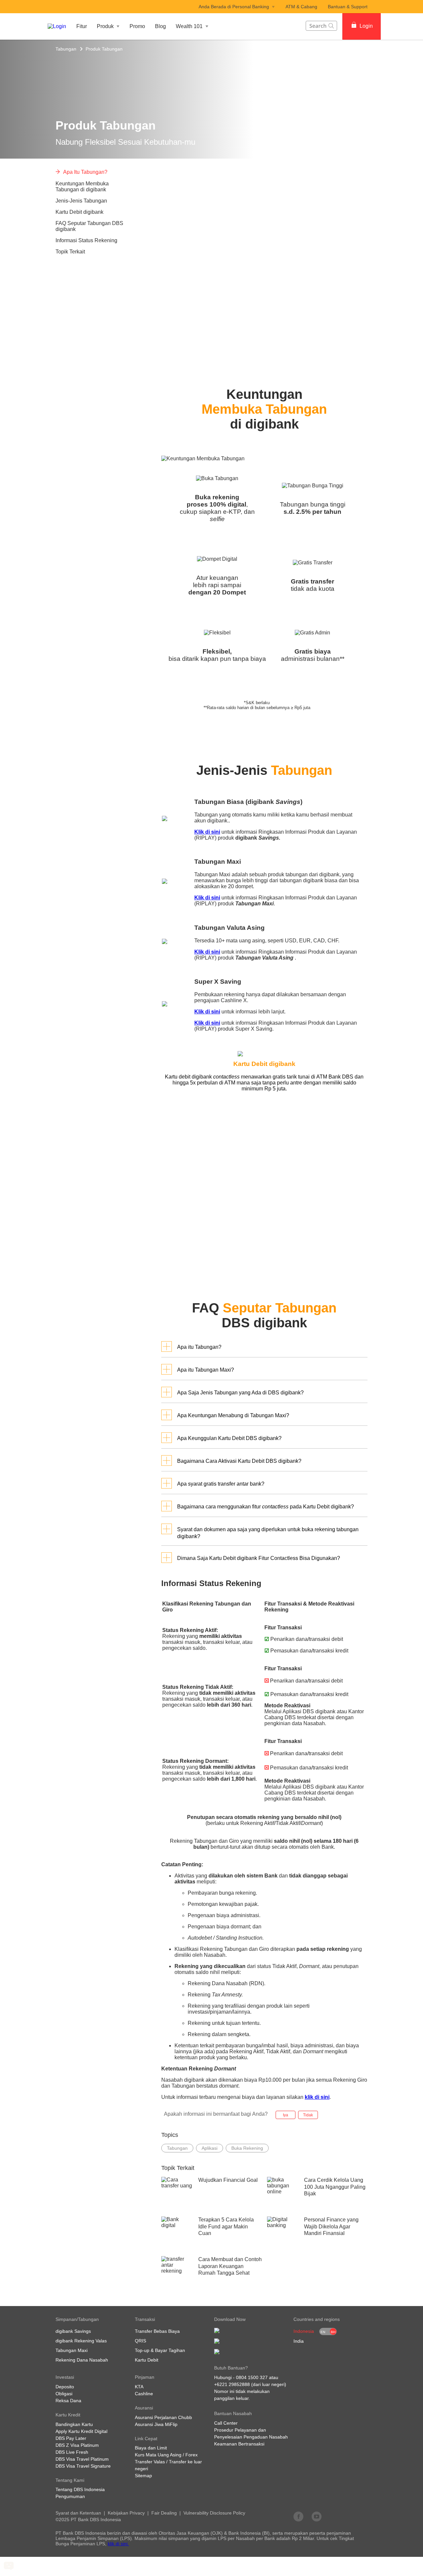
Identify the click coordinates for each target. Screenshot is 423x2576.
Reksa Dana (68, 2401)
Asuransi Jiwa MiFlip (156, 2424)
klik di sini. (118, 2544)
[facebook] (298, 2516)
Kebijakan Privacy (126, 2513)
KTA (139, 2387)
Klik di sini (207, 832)
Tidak (308, 2115)
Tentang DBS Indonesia (80, 2489)
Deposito (65, 2387)
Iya (286, 2115)
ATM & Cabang (301, 7)
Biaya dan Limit (151, 2448)
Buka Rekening (247, 2148)
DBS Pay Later (71, 2438)
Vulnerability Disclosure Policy (214, 2513)
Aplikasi (210, 2148)
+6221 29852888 (232, 2384)
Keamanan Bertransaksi (239, 2444)
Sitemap (143, 2476)
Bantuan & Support (348, 7)
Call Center (226, 2423)
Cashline (144, 2394)
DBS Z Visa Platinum (77, 2445)
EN (323, 2332)
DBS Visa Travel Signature (83, 2466)
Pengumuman (70, 2496)
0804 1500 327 (252, 2377)
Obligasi (64, 2394)
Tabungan (66, 49)
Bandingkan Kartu (74, 2424)
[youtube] (317, 2516)
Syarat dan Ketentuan (78, 2513)
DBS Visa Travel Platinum (82, 2459)
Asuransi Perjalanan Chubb (163, 2417)
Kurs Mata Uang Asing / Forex (166, 2455)
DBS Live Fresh (72, 2452)
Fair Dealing (164, 2513)
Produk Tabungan (104, 49)
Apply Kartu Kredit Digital (81, 2431)
